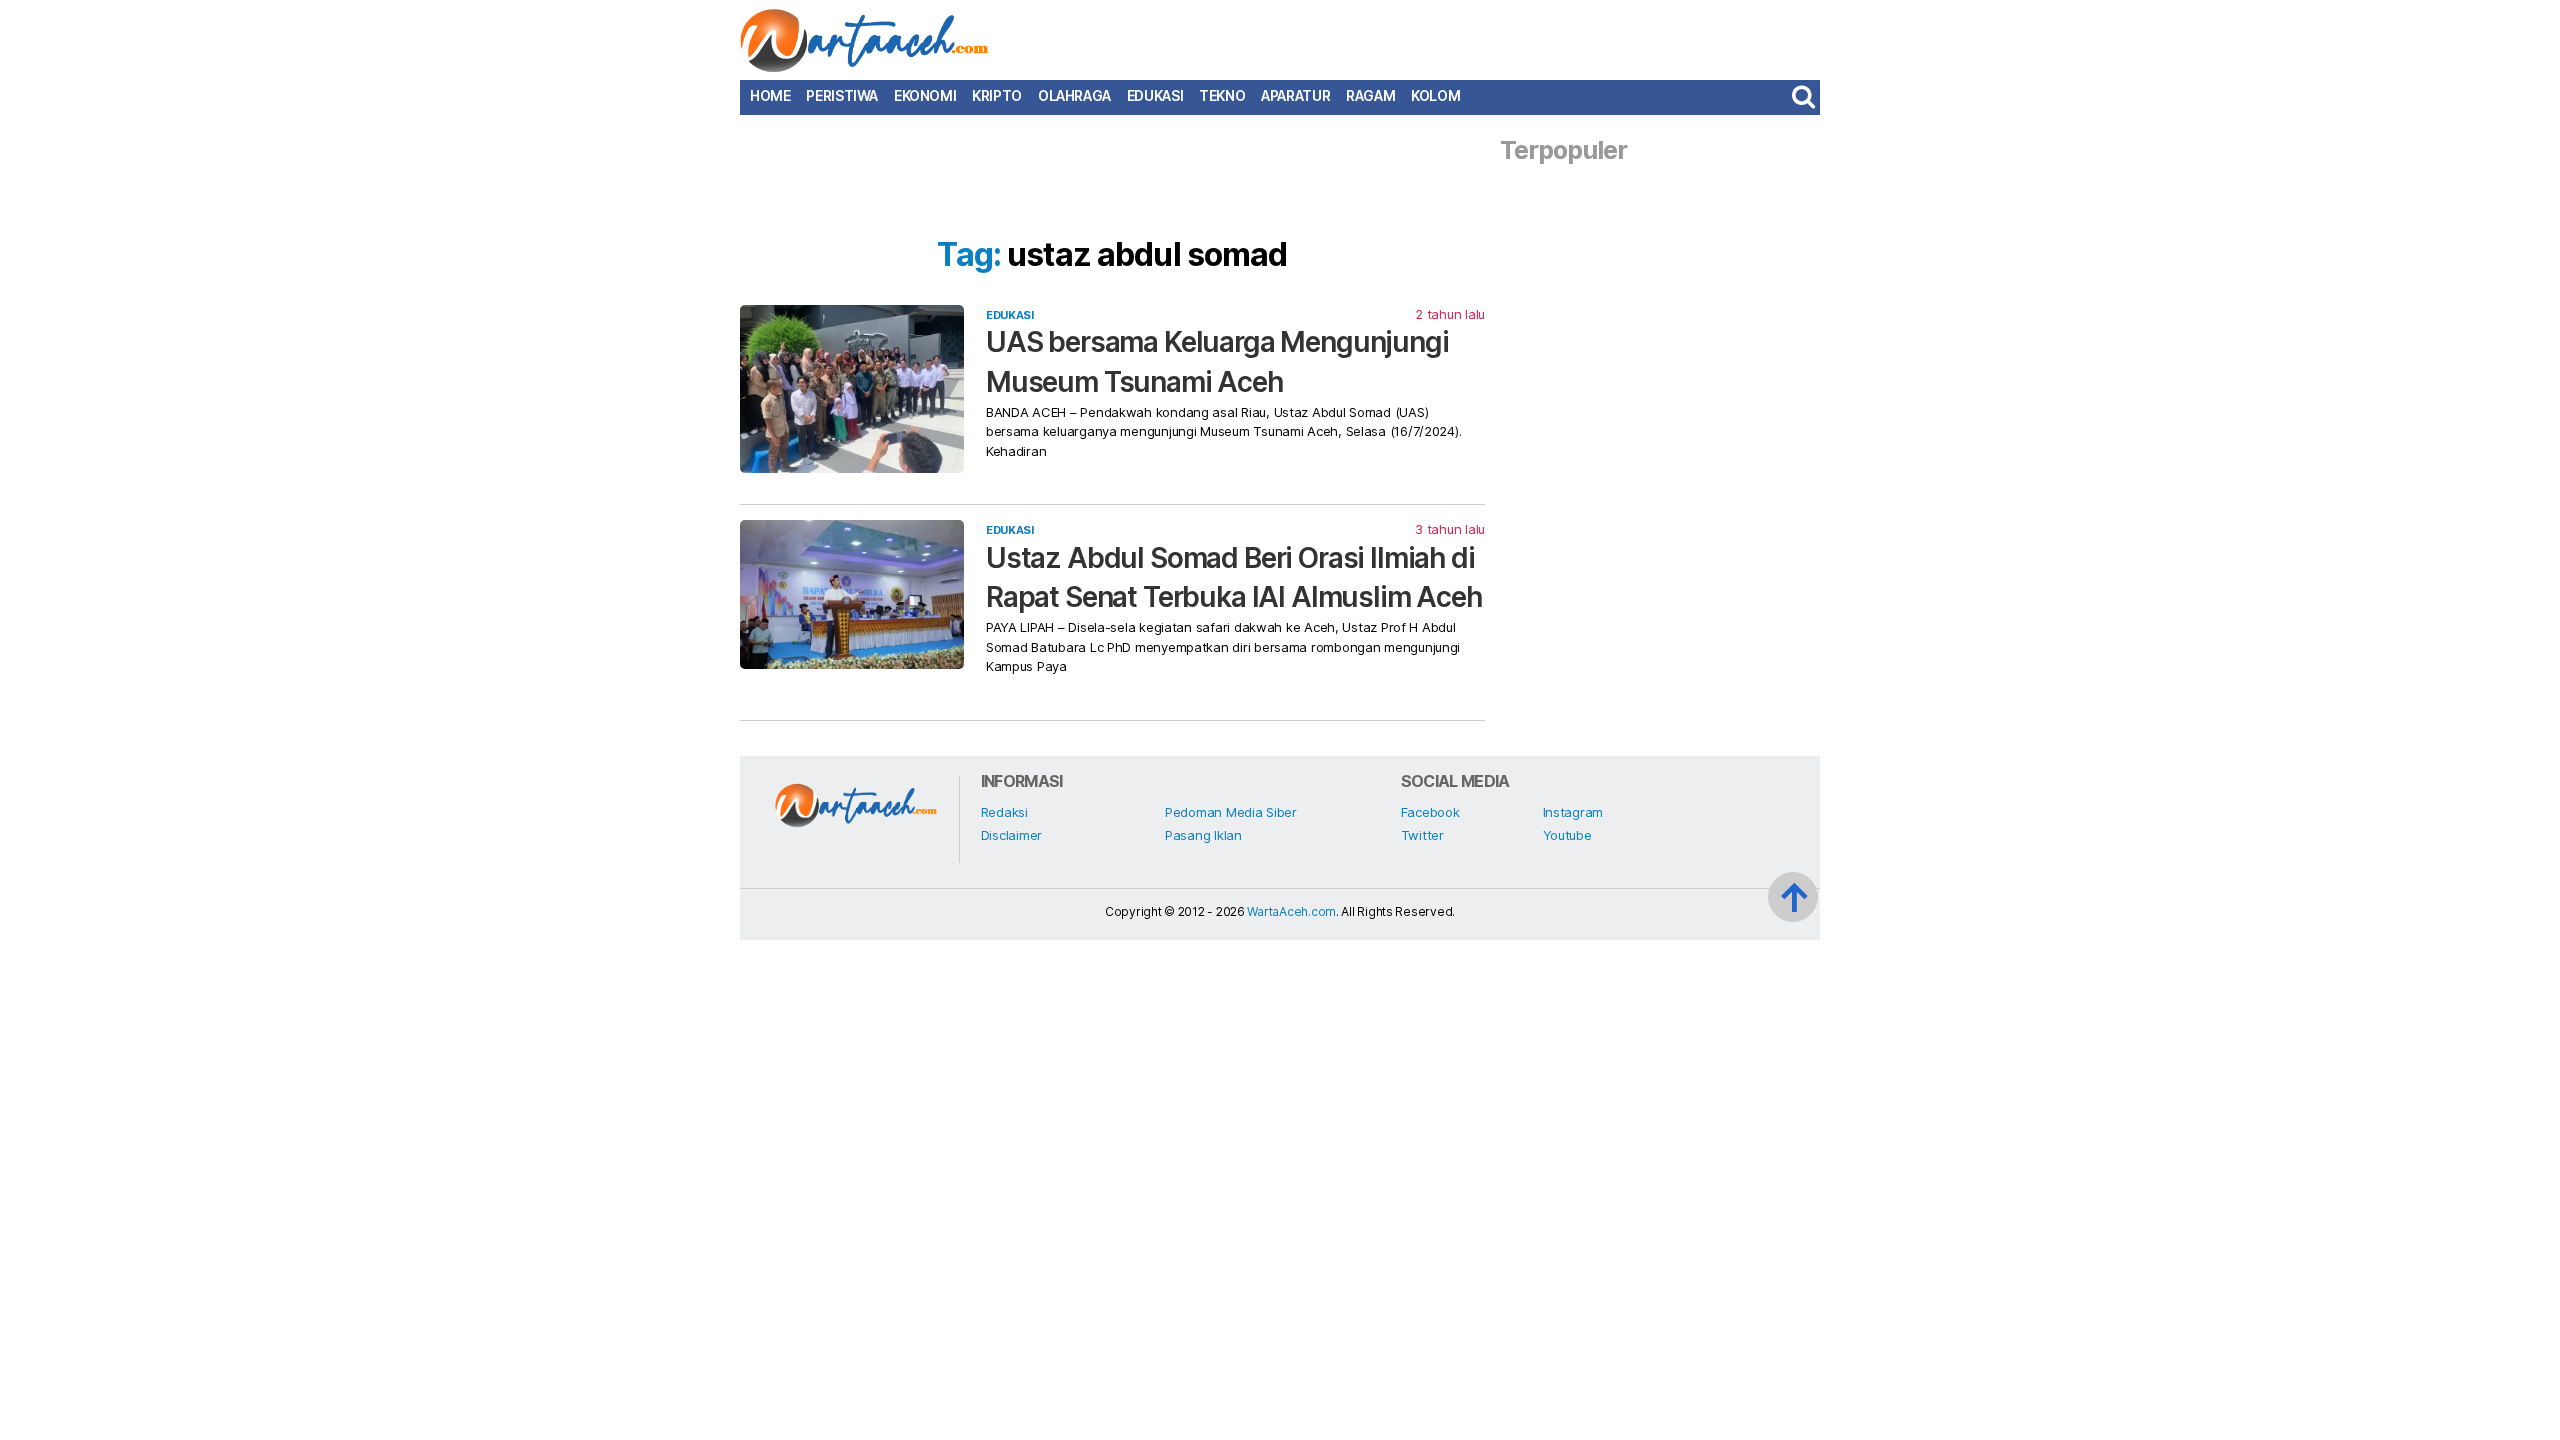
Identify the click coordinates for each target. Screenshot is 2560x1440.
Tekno (1222, 96)
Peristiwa (842, 96)
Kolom (1435, 96)
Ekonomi (925, 96)
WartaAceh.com (1291, 911)
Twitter (1422, 835)
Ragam (1370, 96)
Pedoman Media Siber (1231, 812)
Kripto (997, 96)
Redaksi (1004, 812)
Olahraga (1074, 96)
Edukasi (1155, 96)
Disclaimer (1011, 835)
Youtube (1567, 835)
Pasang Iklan (1203, 835)
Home (770, 96)
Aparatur (1295, 96)
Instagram (1573, 812)
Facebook (1430, 812)
